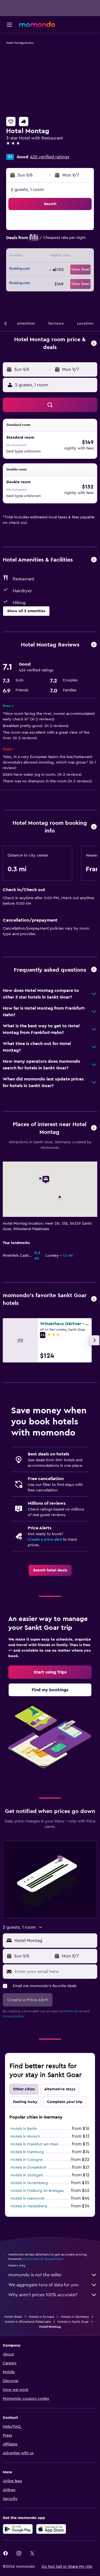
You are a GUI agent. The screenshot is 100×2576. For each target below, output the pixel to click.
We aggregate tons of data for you (43, 2285)
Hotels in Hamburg (27, 2152)
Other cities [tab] (24, 2089)
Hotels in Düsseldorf (28, 2168)
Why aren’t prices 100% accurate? (43, 2295)
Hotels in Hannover (28, 2199)
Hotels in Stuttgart (27, 2175)
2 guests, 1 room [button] (27, 190)
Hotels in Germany (75, 2317)
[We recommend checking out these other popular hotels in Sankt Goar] (94, 1299)
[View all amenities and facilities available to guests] (94, 560)
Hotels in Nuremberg (29, 2183)
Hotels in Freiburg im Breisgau (37, 2191)
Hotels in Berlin (24, 2129)
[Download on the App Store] (51, 2529)
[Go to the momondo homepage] (37, 24)
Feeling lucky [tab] (25, 2102)
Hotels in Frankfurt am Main (34, 2144)
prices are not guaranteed (43, 2259)
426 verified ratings (50, 157)
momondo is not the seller (35, 2275)
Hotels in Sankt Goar (73, 2322)
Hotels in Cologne (27, 2160)
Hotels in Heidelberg (29, 2206)
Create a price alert (45, 1540)
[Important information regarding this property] (94, 827)
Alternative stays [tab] (60, 2089)
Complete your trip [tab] (65, 2102)
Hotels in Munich (25, 2137)
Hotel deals (13, 2317)
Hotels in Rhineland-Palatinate (28, 2322)
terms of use (74, 2011)
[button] (9, 25)
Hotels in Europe (41, 2317)
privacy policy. (14, 2016)
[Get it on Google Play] (18, 2529)
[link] (50, 1570)
